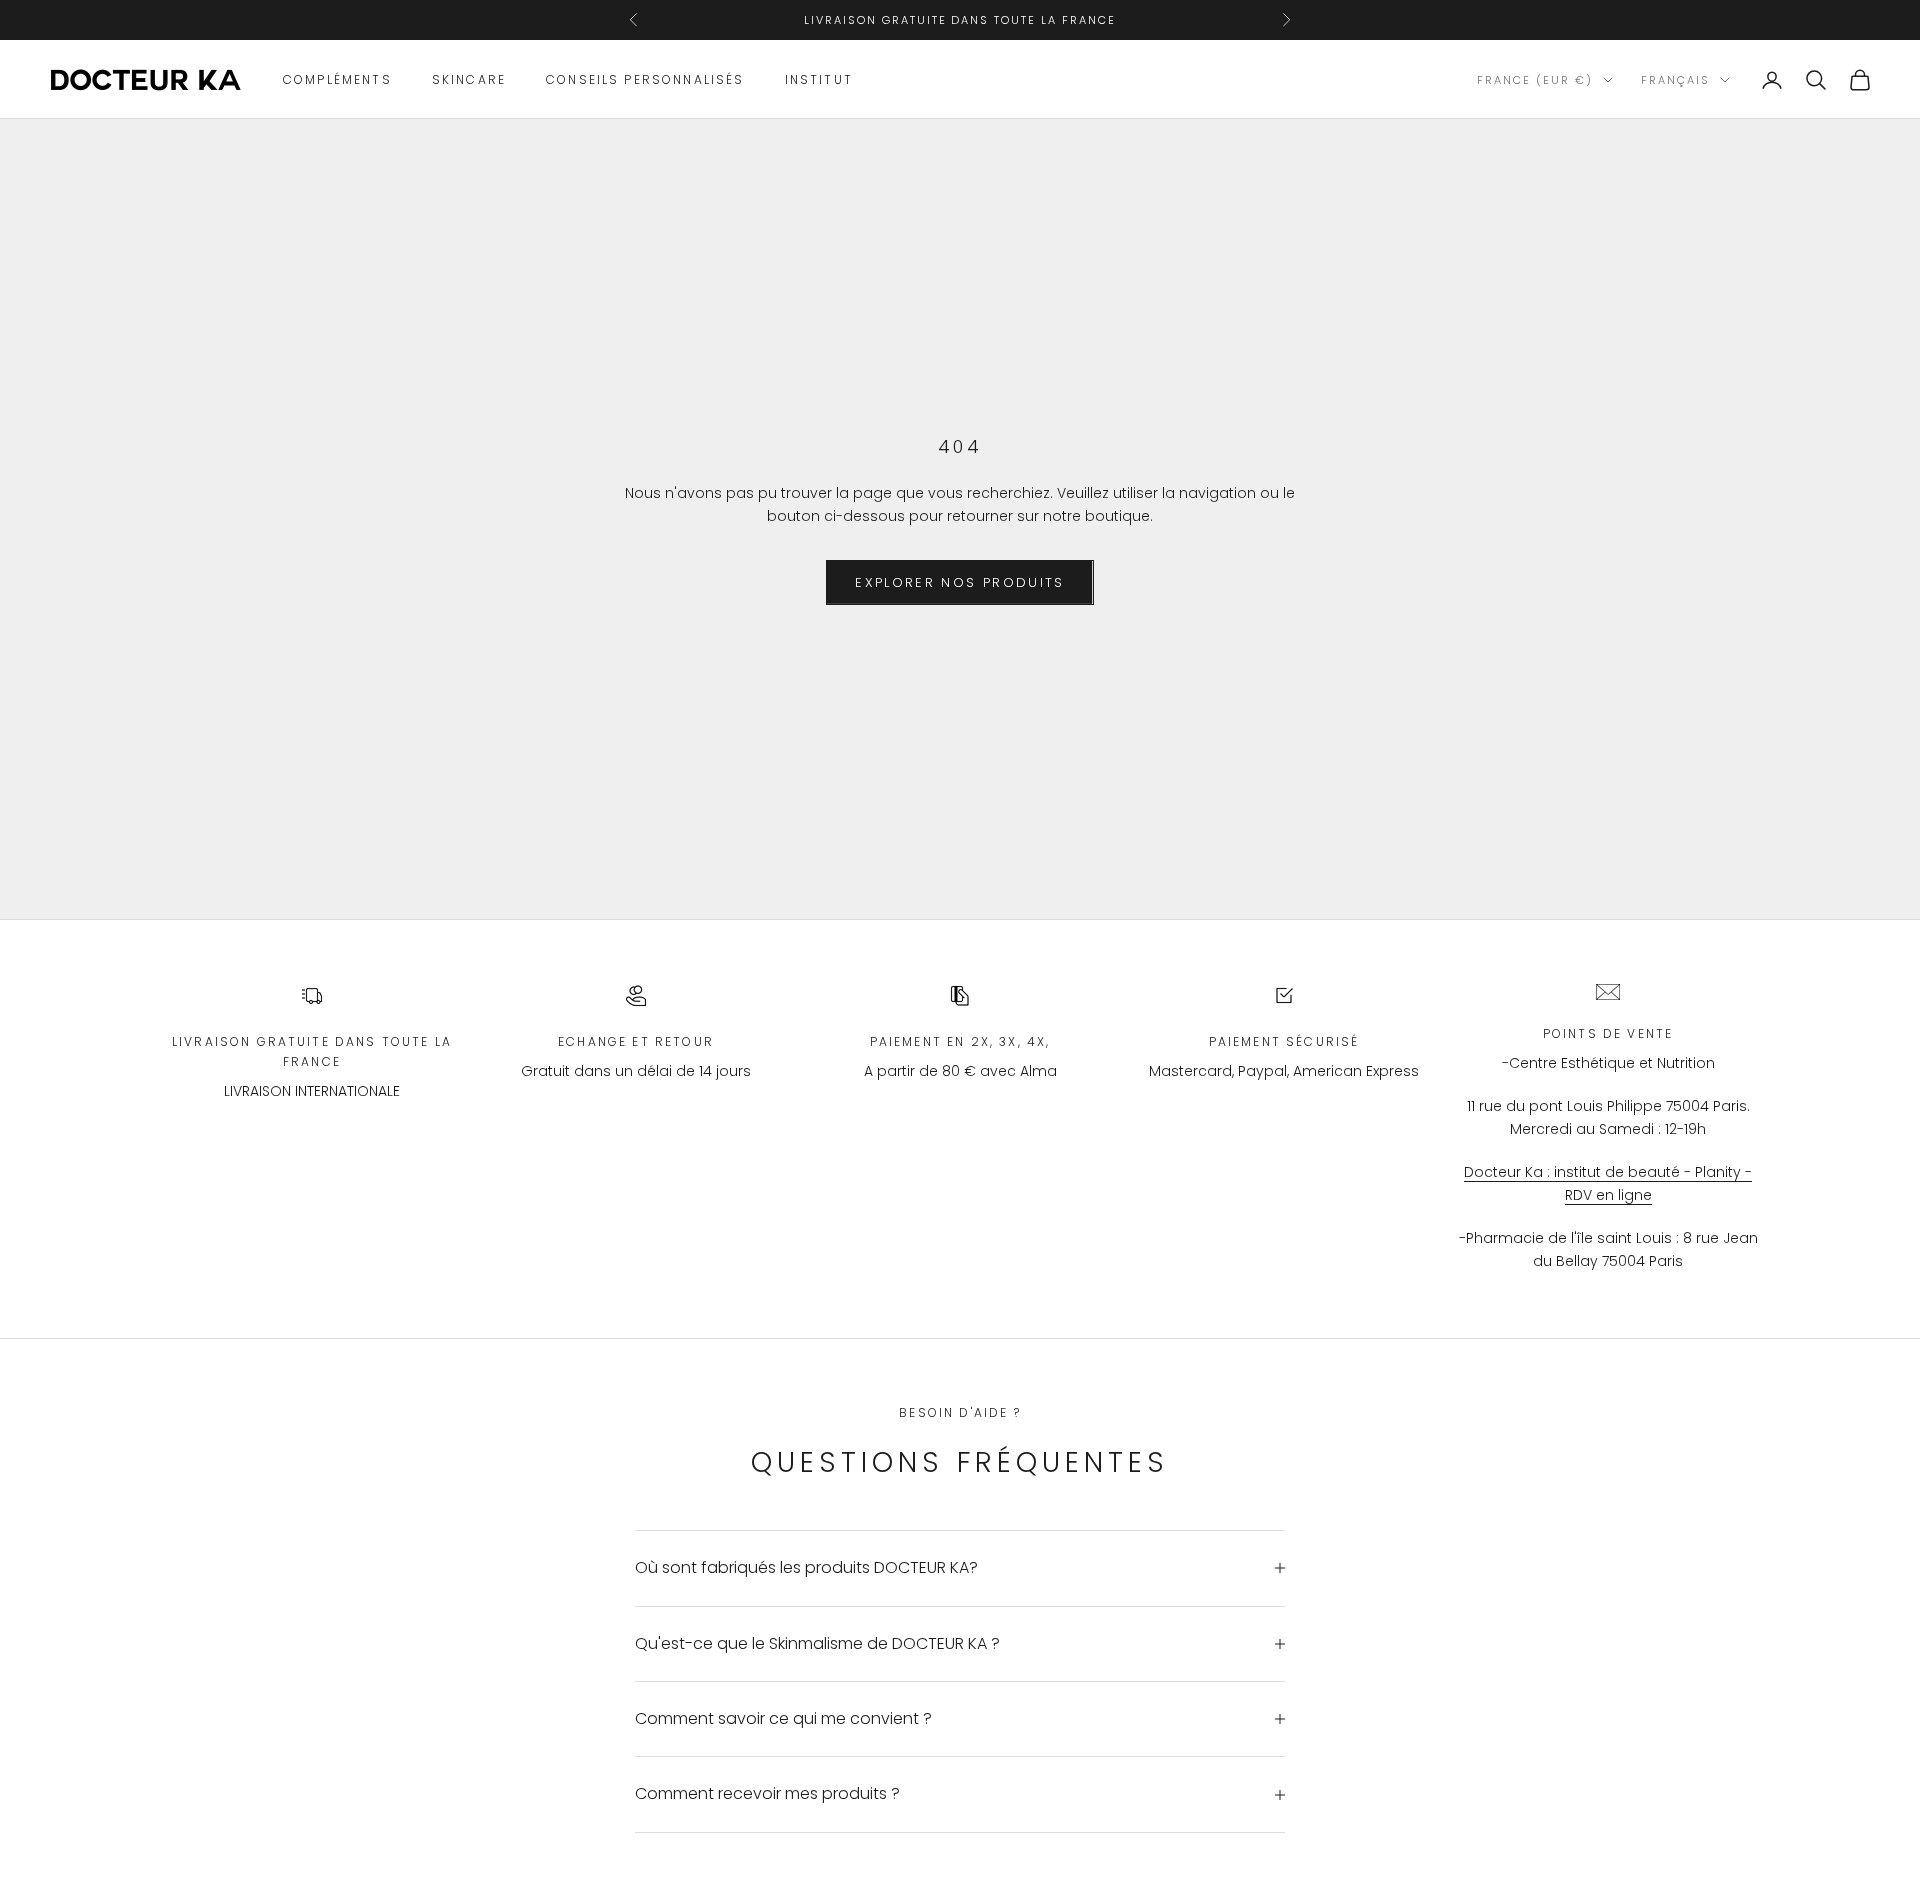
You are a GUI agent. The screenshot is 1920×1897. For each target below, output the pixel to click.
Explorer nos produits (959, 582)
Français (1675, 80)
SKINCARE (469, 79)
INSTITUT (819, 79)
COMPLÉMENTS (337, 79)
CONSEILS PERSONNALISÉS (645, 79)
